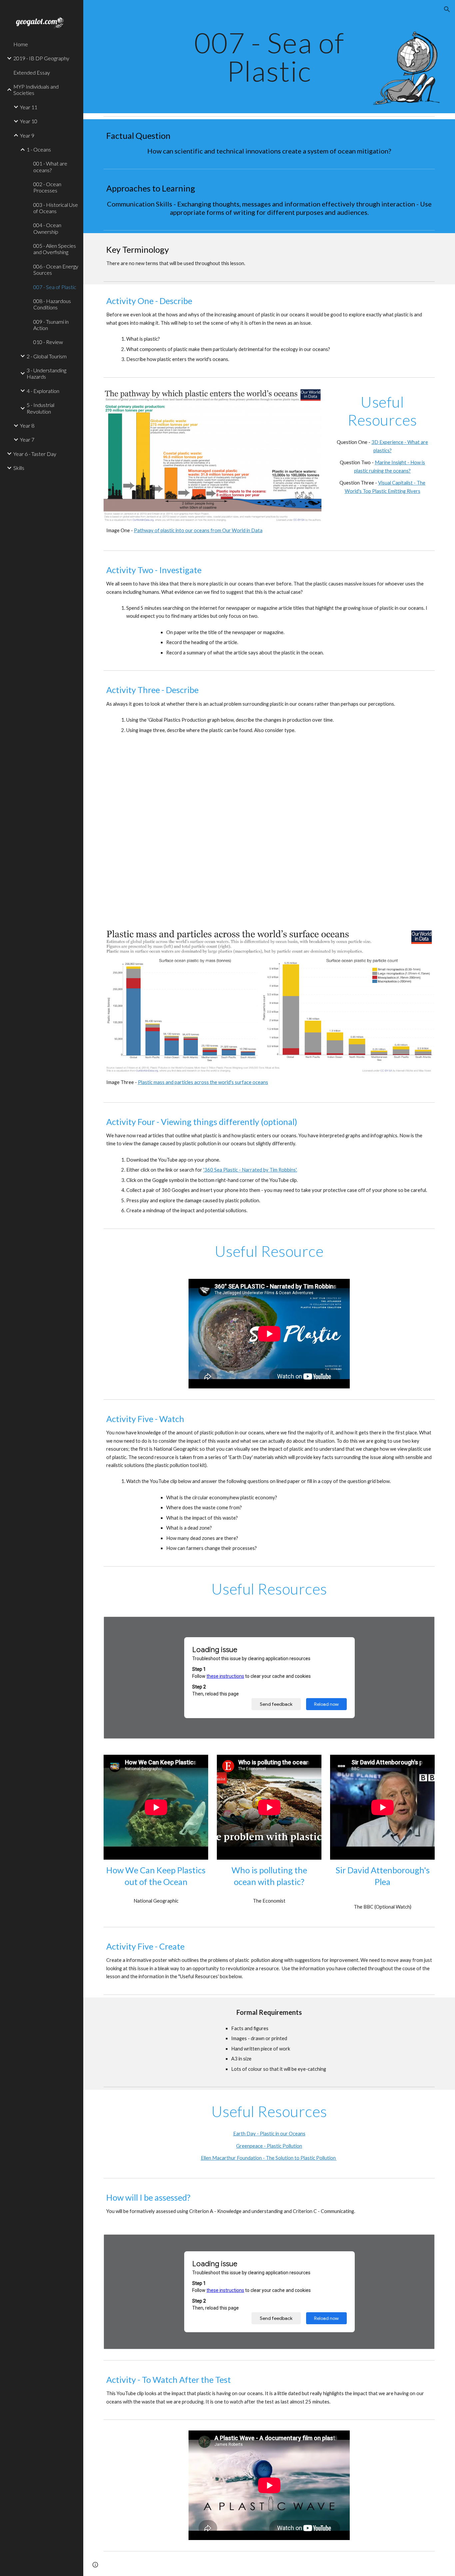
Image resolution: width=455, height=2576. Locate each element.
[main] (269, 57)
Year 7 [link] (27, 439)
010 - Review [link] (48, 342)
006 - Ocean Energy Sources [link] (56, 269)
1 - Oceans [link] (39, 149)
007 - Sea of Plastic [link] (55, 287)
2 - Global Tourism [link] (47, 356)
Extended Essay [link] (32, 72)
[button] (447, 9)
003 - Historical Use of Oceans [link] (56, 208)
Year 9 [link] (27, 135)
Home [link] (21, 44)
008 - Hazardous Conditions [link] (52, 304)
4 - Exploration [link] (43, 391)
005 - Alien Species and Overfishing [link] (55, 249)
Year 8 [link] (27, 425)
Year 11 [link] (29, 107)
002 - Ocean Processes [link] (47, 187)
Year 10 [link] (29, 121)
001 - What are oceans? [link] (50, 167)
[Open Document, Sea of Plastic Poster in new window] (422, 2243)
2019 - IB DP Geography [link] (41, 58)
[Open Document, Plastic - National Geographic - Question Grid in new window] (422, 1625)
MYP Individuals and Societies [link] (36, 90)
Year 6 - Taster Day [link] (35, 454)
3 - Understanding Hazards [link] (46, 373)
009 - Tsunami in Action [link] (51, 325)
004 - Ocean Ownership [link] (47, 228)
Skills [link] (19, 468)
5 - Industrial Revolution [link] (40, 408)
